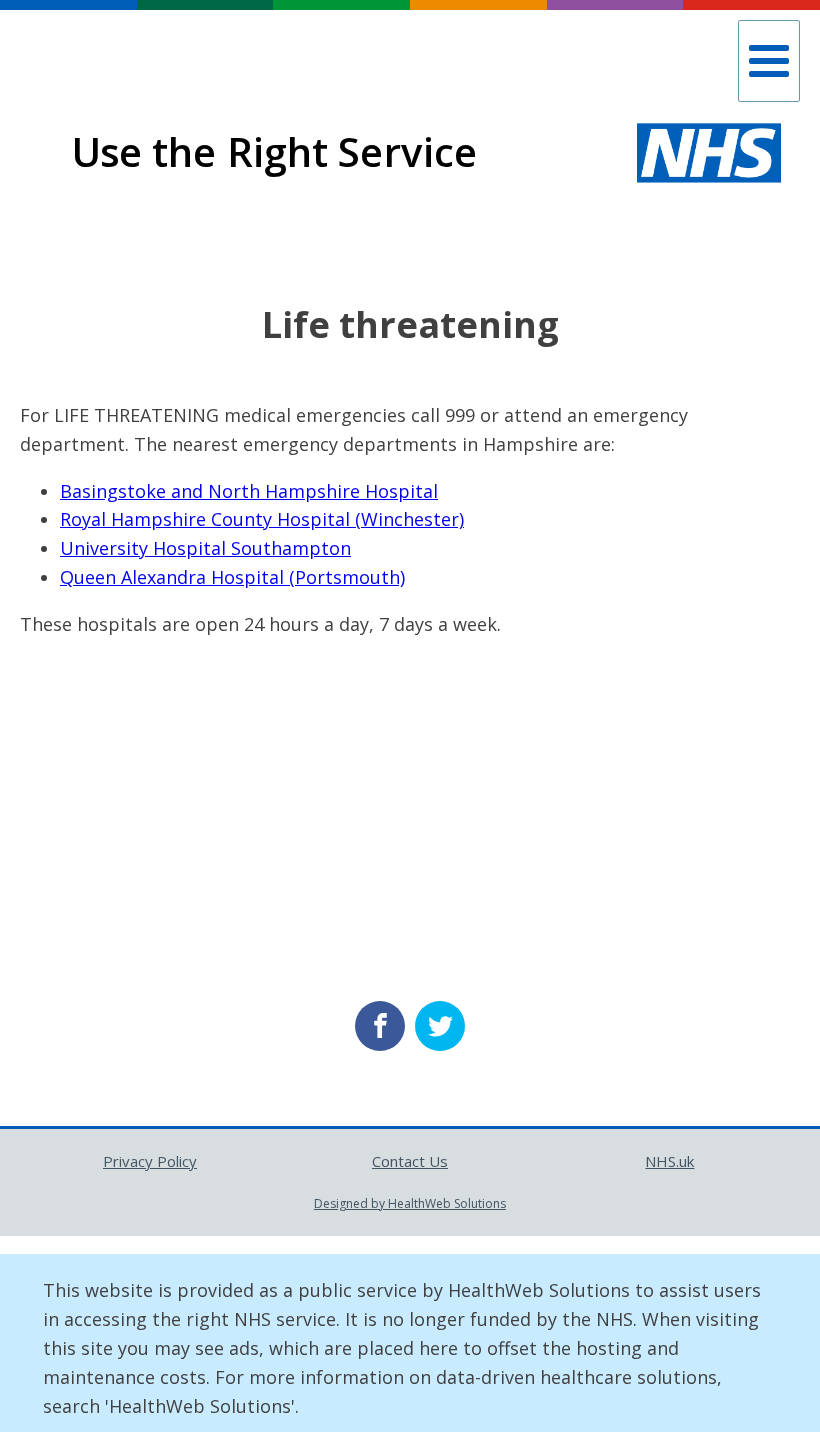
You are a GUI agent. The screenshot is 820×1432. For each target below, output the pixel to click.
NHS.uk (669, 1161)
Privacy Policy (150, 1161)
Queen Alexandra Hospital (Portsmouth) (232, 577)
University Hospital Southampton (205, 548)
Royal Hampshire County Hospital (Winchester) (262, 519)
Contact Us (410, 1161)
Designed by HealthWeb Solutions (410, 1203)
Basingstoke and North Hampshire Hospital (249, 491)
